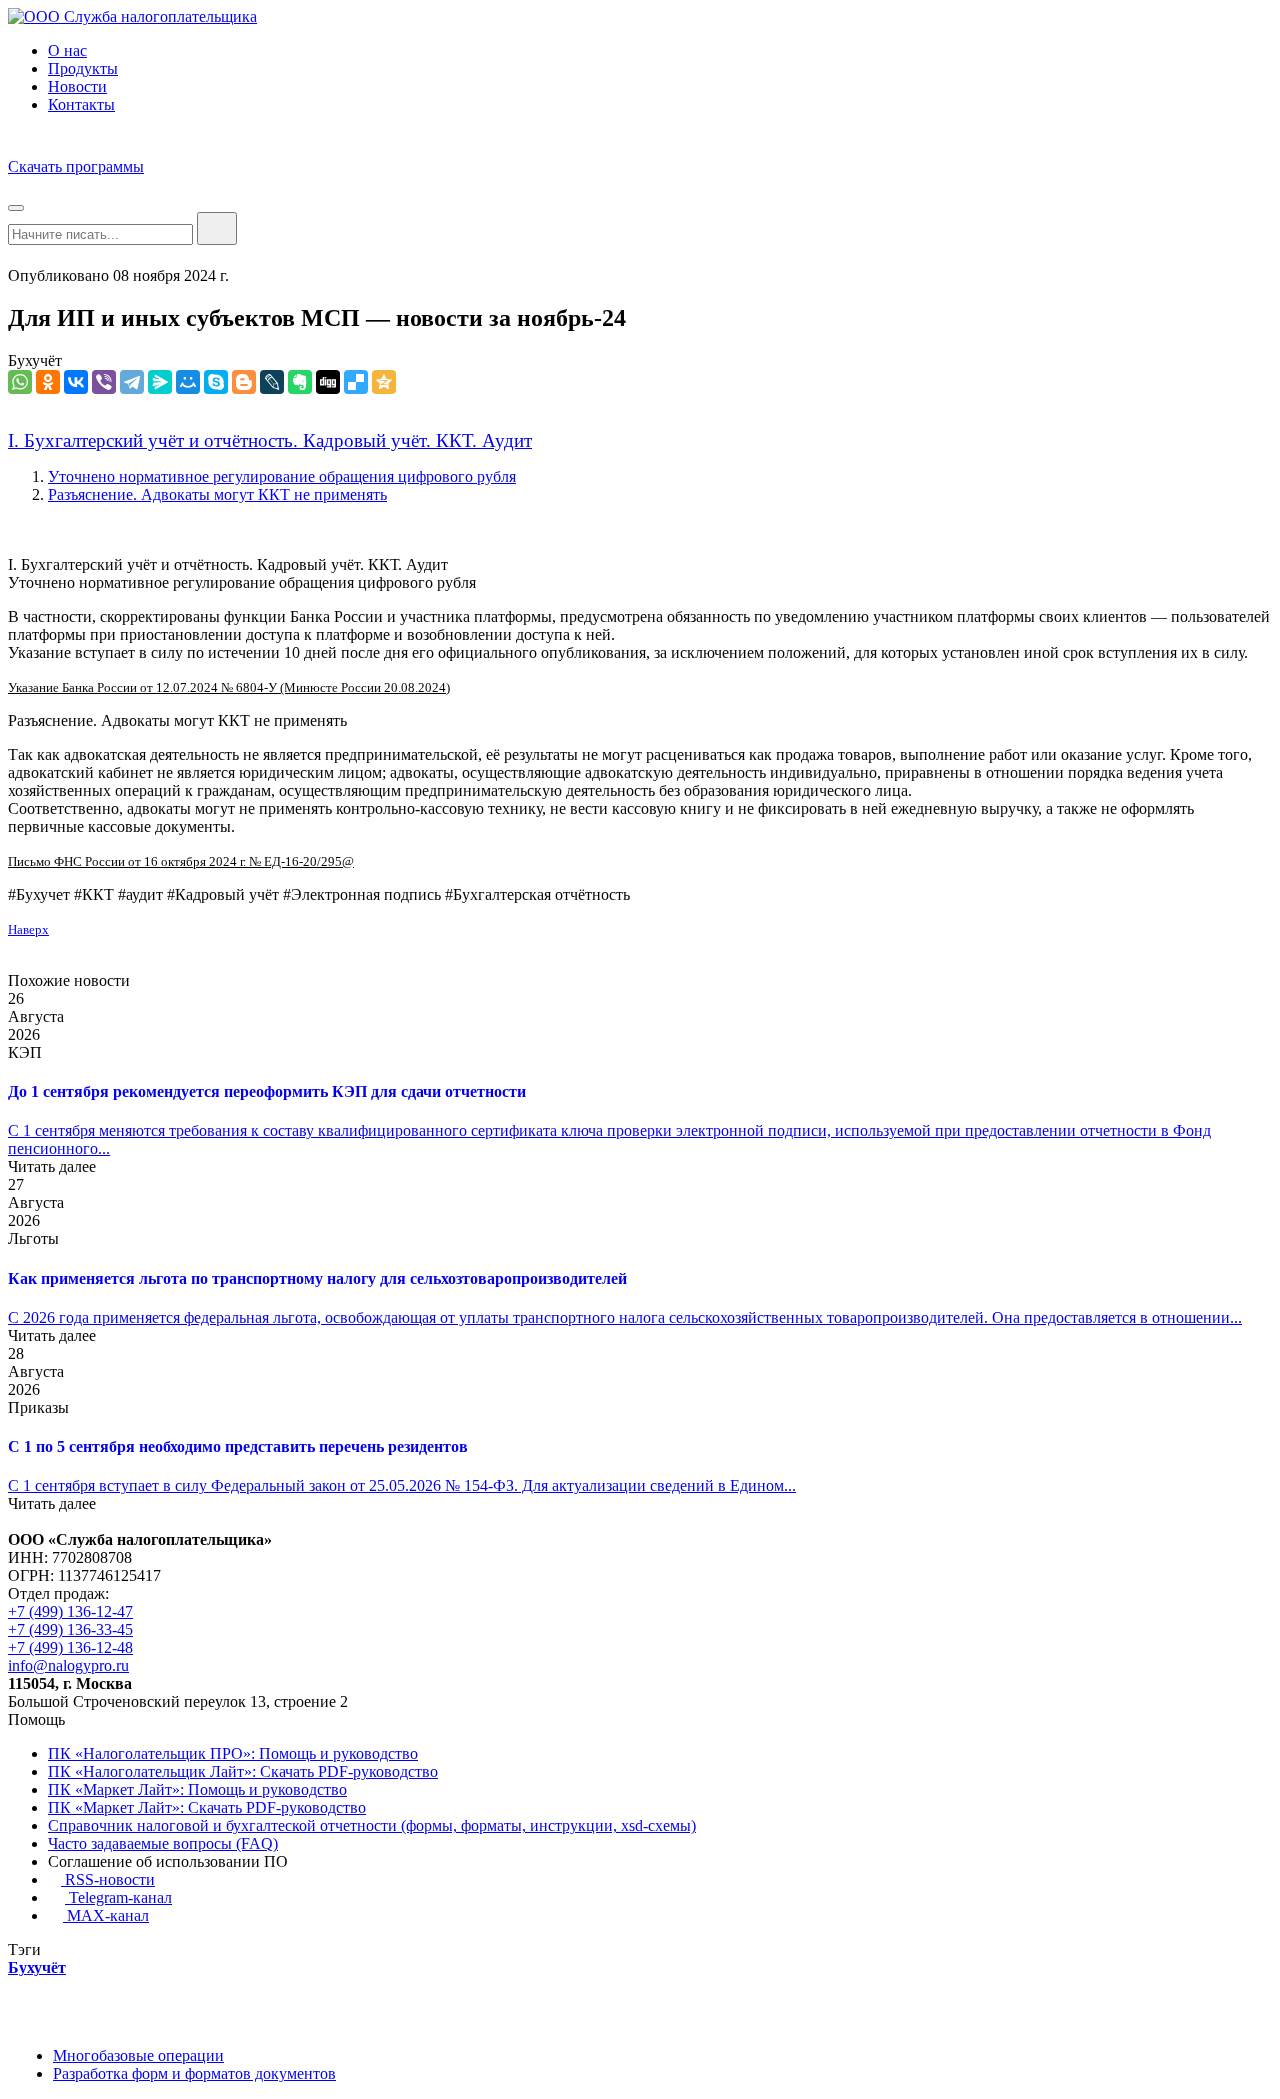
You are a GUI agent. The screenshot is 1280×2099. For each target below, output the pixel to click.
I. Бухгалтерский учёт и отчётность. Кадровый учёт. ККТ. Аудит (270, 440)
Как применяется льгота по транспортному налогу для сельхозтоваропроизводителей (317, 1278)
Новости (77, 86)
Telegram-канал (118, 1897)
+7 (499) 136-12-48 (70, 1647)
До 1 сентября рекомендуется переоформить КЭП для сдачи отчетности (267, 1091)
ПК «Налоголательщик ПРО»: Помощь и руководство (233, 1753)
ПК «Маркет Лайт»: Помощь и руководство (197, 1789)
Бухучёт (35, 360)
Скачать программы (76, 166)
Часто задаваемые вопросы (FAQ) (163, 1843)
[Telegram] (132, 382)
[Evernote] (300, 382)
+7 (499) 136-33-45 (70, 1629)
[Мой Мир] (188, 382)
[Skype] (216, 382)
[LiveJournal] (272, 382)
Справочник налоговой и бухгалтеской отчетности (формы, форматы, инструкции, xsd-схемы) (372, 1825)
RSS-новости (108, 1879)
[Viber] (104, 382)
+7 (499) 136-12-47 (70, 1611)
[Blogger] (244, 382)
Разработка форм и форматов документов (194, 2073)
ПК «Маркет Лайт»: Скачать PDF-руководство (207, 1807)
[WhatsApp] (20, 382)
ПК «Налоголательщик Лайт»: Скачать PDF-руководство (243, 1771)
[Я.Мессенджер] (160, 382)
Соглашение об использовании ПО (168, 1861)
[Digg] (328, 382)
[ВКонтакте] (76, 382)
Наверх (28, 929)
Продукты (83, 68)
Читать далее (52, 1166)
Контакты (81, 104)
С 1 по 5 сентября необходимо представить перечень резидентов (238, 1446)
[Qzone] (384, 382)
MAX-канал (106, 1915)
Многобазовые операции (138, 2055)
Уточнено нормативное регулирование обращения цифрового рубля (282, 476)
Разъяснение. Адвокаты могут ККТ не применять (217, 494)
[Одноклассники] (48, 382)
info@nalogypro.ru (68, 1665)
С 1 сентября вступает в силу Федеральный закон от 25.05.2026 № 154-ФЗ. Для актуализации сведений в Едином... (402, 1485)
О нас (67, 50)
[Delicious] (356, 382)
